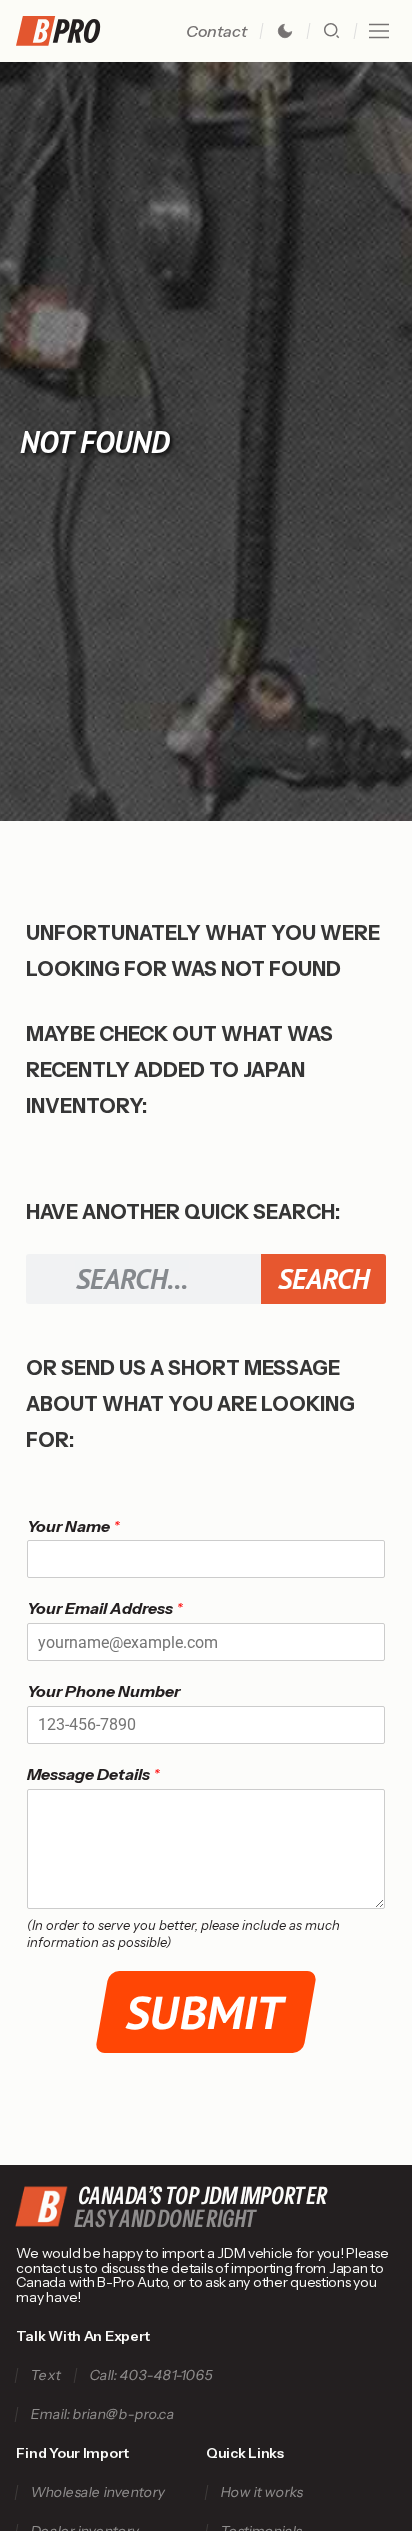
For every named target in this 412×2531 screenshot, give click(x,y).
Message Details (93, 1774)
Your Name (73, 1526)
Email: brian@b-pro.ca (103, 2414)
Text (46, 2375)
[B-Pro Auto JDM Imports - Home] (66, 31)
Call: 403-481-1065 (152, 2375)
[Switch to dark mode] (285, 31)
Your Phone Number (103, 1691)
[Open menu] (379, 31)
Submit (206, 2012)
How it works (261, 2492)
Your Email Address (105, 1608)
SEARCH (323, 1278)
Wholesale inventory (98, 2492)
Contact (216, 31)
